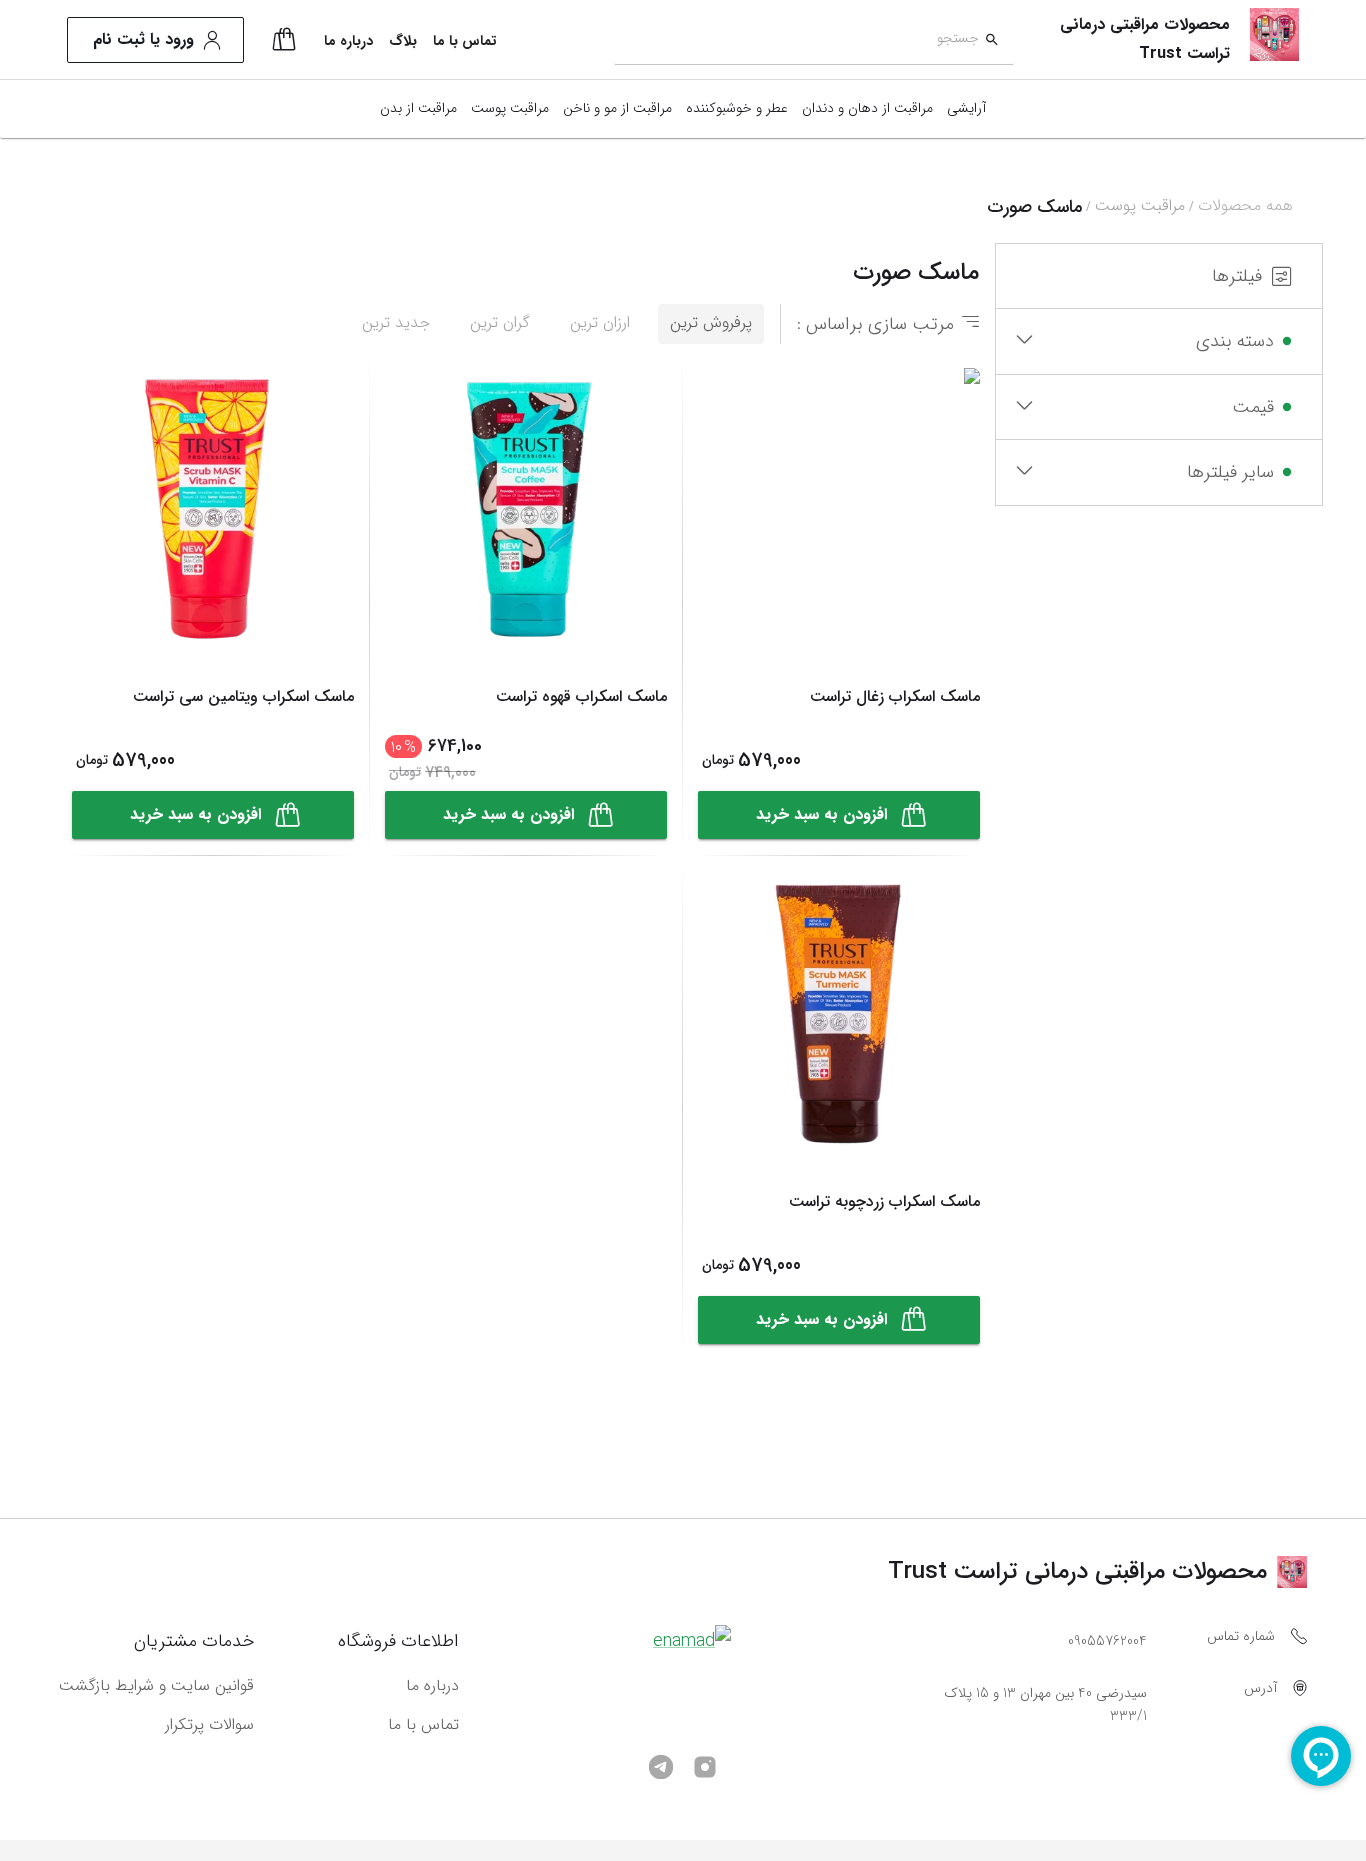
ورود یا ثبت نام (143, 39)
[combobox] (796, 40)
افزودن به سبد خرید (821, 814)
